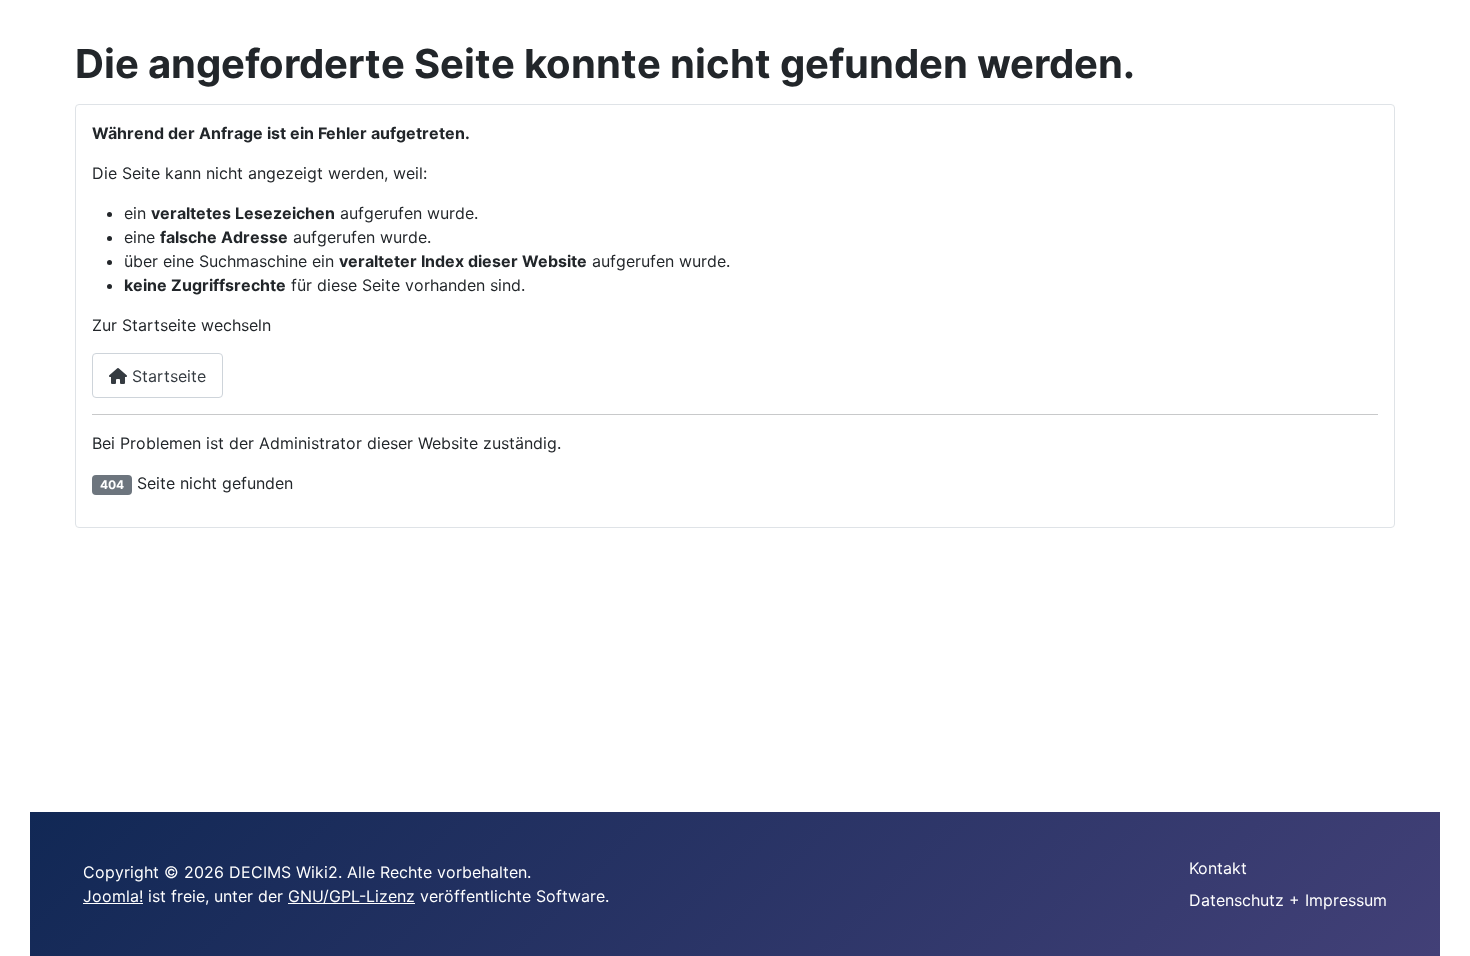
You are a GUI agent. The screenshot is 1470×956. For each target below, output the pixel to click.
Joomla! (113, 896)
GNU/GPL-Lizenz (351, 896)
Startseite (166, 376)
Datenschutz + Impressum (1288, 900)
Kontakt (1218, 868)
